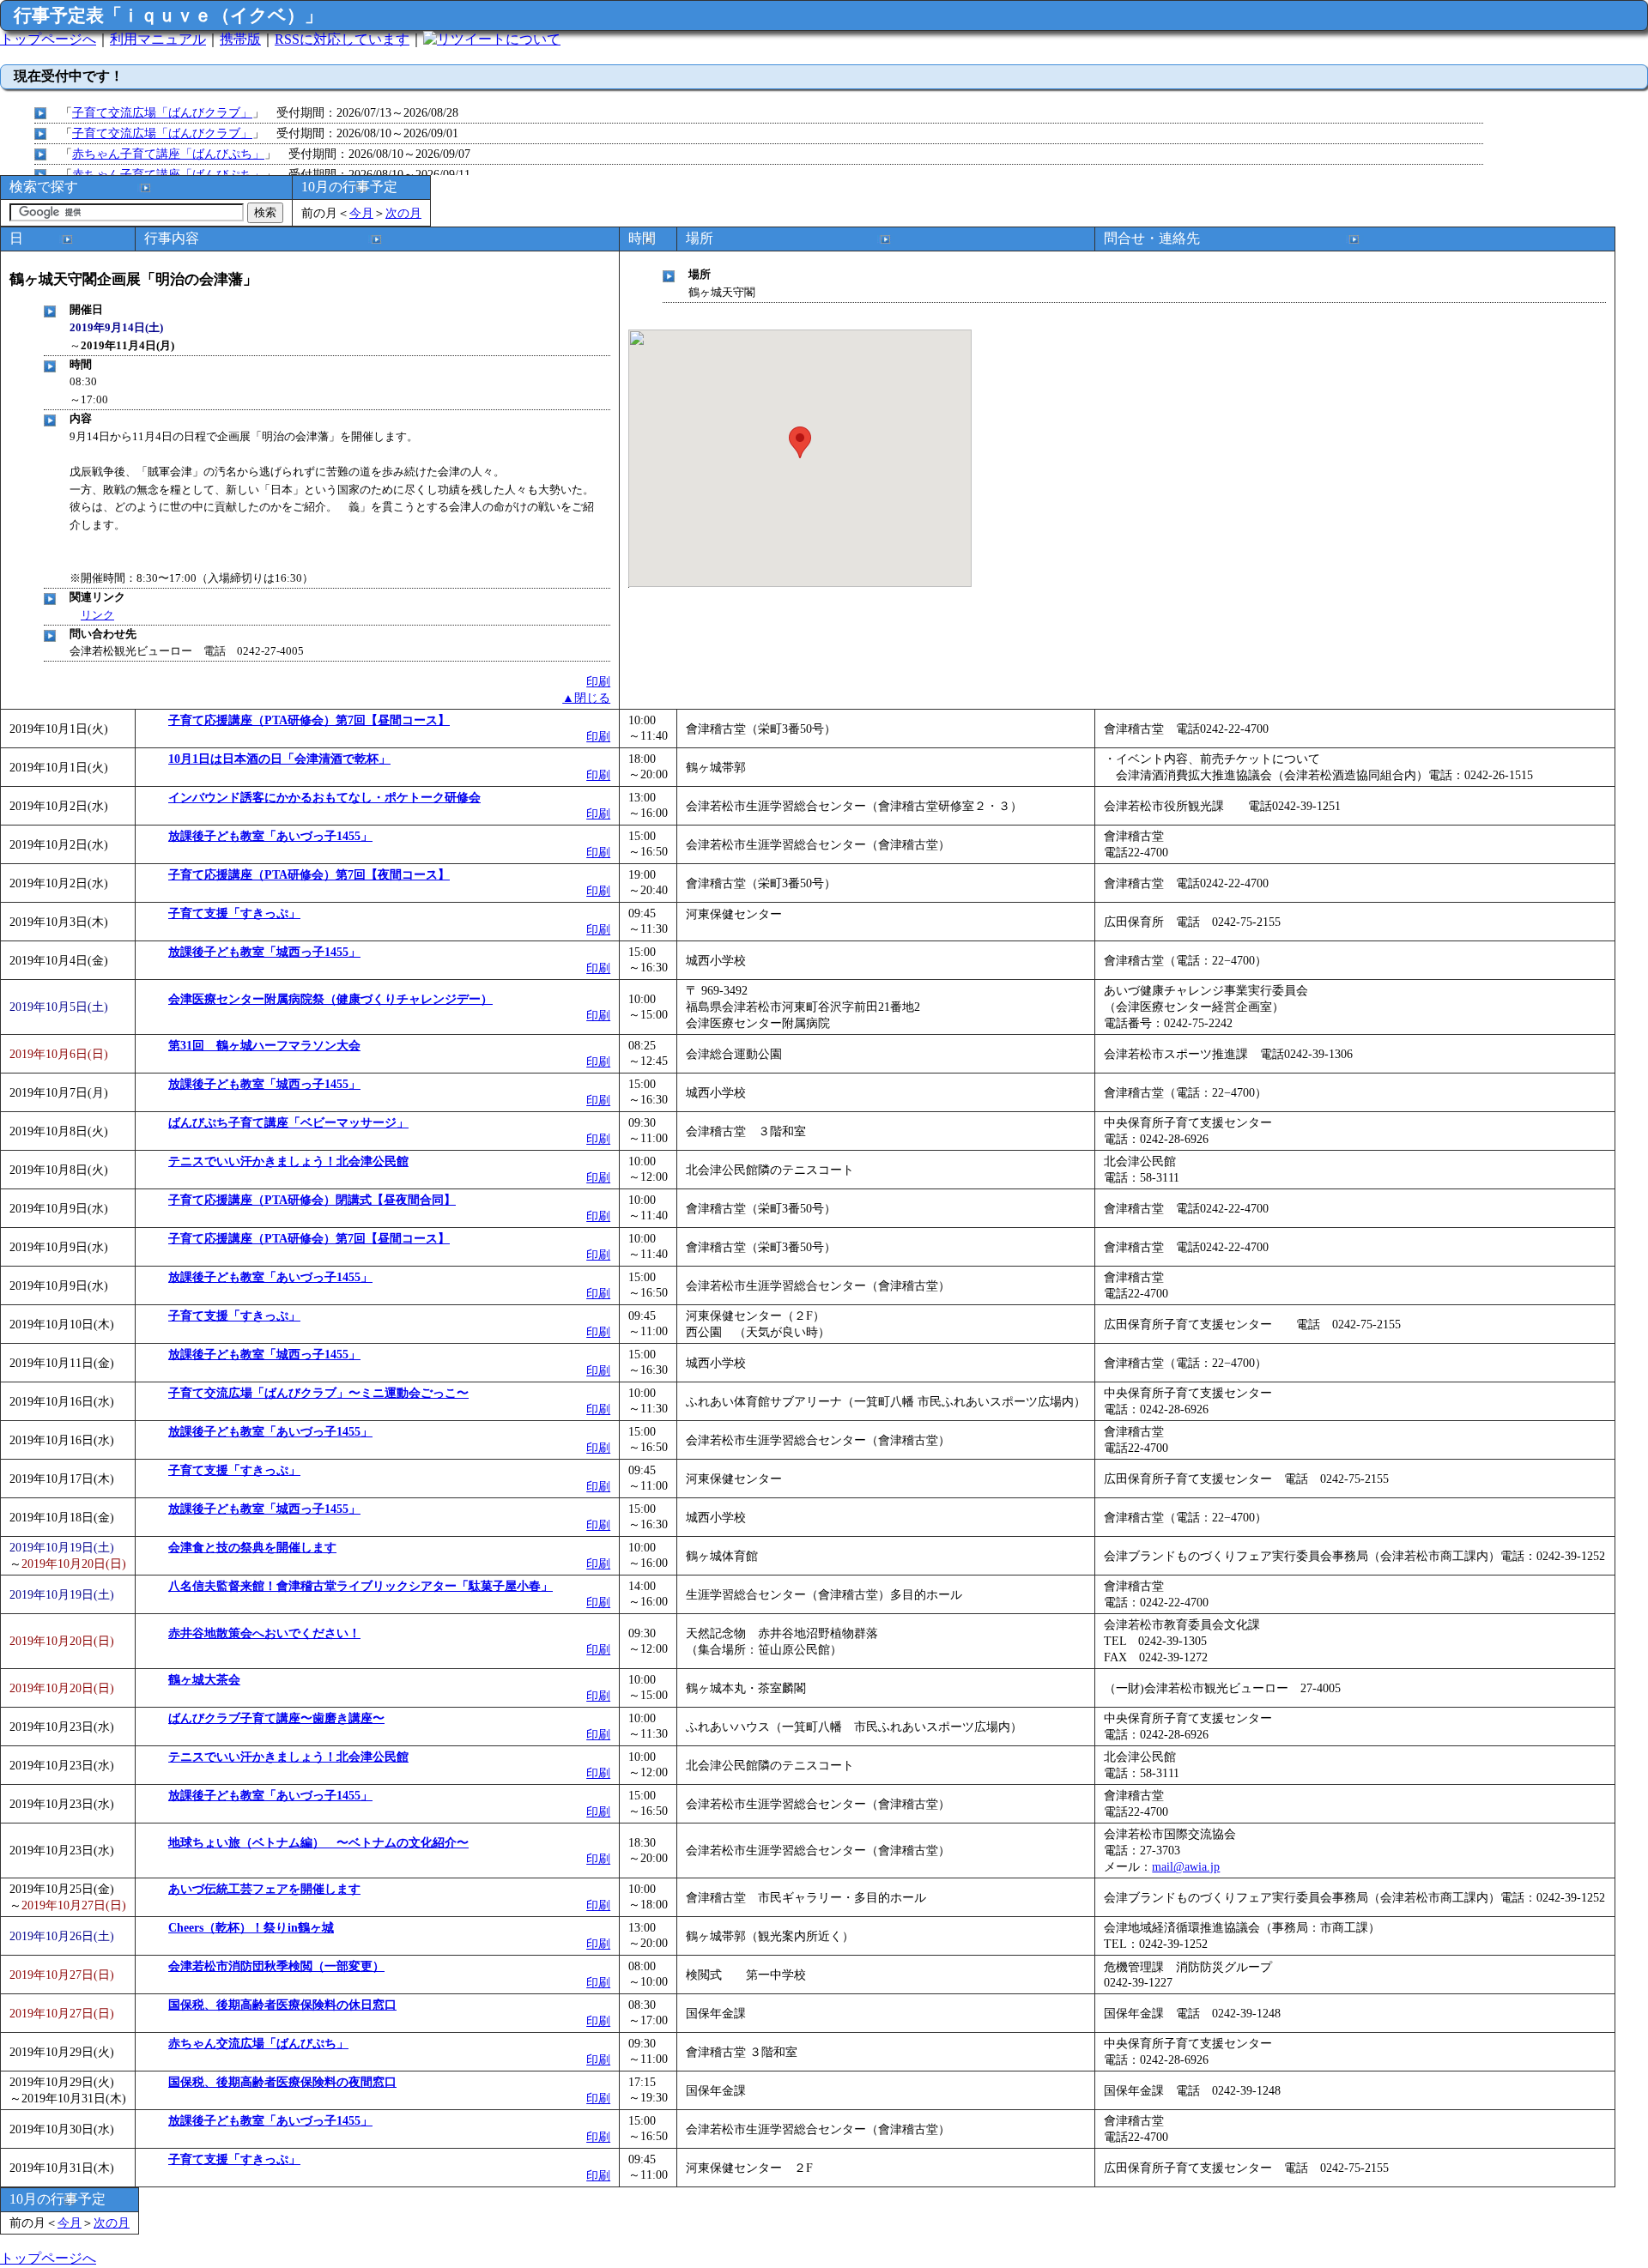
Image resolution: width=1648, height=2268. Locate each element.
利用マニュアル (158, 39)
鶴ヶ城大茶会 (204, 1679)
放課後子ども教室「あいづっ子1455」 (270, 836)
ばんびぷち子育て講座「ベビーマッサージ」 (288, 1122)
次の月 (403, 213)
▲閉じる (586, 698)
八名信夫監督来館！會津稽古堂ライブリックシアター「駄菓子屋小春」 (360, 1586)
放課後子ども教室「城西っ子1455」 (264, 952)
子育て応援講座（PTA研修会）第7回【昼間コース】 (309, 720)
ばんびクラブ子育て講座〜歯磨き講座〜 (276, 1718)
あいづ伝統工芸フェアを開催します (264, 1889)
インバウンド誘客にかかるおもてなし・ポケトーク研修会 (324, 797)
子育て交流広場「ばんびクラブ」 (162, 112)
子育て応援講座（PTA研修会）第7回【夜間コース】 (309, 874)
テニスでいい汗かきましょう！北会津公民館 (288, 1161)
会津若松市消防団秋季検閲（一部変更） (276, 1966)
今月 (361, 213)
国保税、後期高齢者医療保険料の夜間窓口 (282, 2082)
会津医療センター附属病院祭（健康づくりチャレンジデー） (330, 999)
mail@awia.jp (1186, 1866)
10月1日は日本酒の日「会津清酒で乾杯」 (279, 759)
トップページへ (48, 39)
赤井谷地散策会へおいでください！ (264, 1633)
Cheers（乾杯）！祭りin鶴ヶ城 (251, 1927)
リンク (97, 615)
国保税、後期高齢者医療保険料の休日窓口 (282, 2005)
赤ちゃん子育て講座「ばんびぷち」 (168, 154)
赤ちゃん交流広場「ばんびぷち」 (258, 2043)
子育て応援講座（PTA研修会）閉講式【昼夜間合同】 (312, 1200)
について (533, 39)
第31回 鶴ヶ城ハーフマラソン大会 (264, 1045)
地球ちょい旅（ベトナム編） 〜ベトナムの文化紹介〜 (318, 1842)
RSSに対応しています (342, 39)
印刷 (598, 681)
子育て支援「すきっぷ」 (234, 913)
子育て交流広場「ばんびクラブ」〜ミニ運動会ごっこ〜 (318, 1393)
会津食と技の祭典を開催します (252, 1547)
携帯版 (240, 39)
